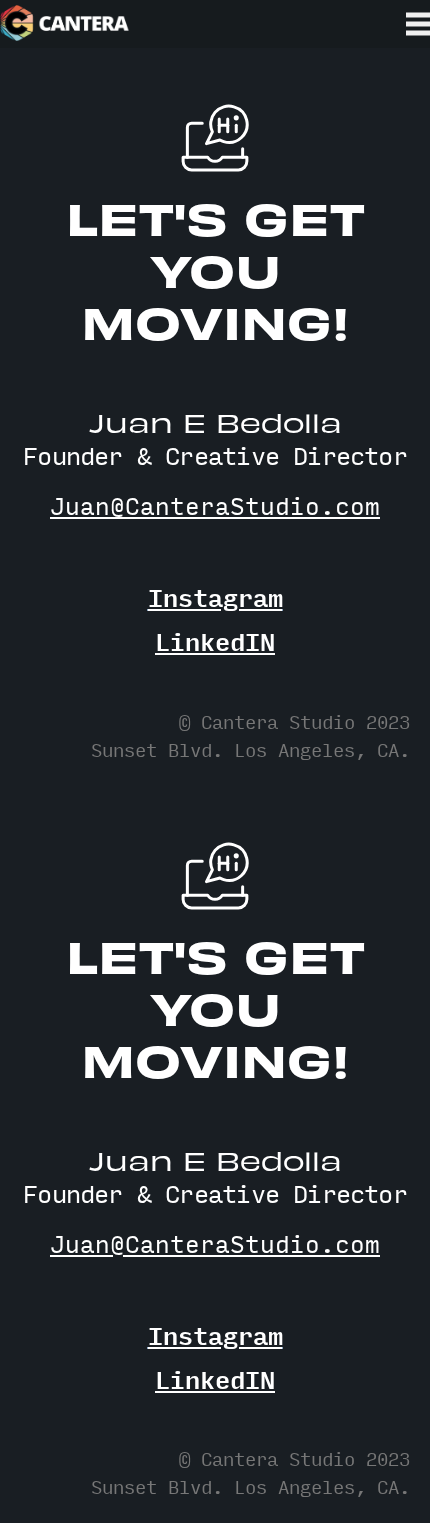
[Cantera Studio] (65, 24)
